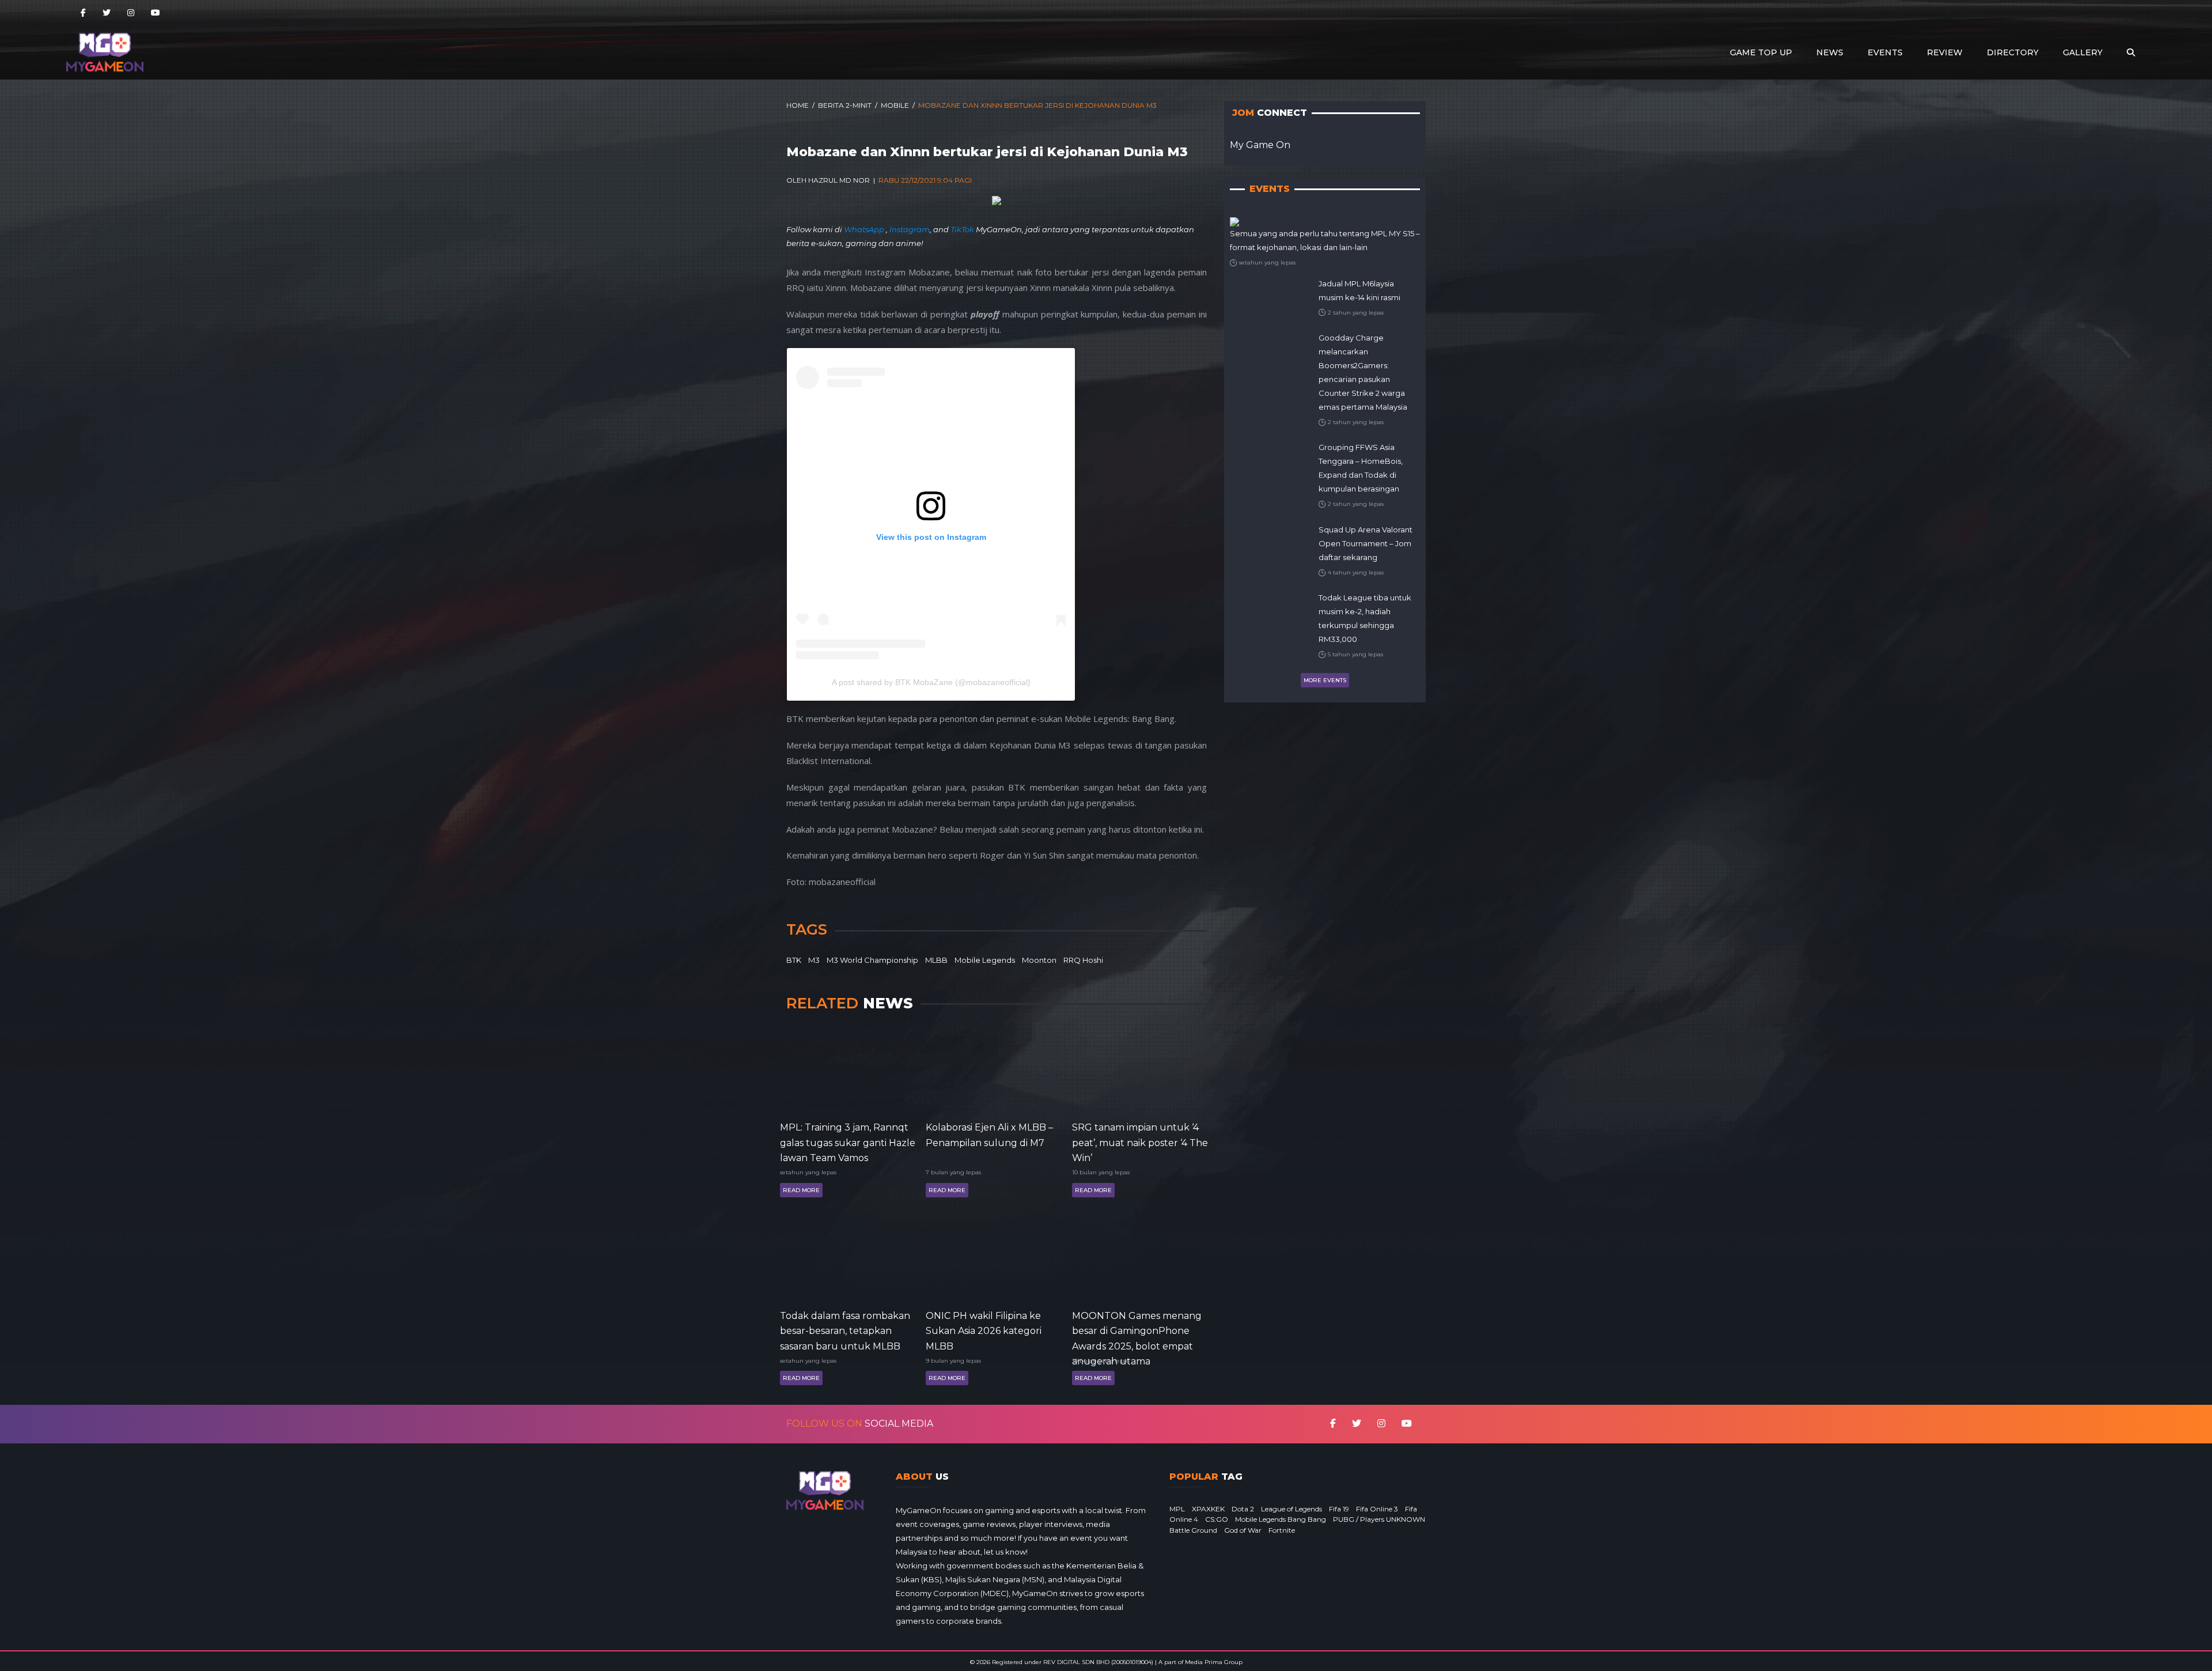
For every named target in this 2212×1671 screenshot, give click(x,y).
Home (798, 105)
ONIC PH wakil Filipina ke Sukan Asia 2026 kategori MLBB (984, 1330)
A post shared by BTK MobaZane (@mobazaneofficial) (931, 682)
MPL (1177, 1509)
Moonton (1039, 960)
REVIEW (1945, 52)
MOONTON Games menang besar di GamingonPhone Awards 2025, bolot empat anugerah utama (1137, 1330)
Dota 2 (1243, 1509)
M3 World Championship (872, 960)
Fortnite (1282, 1530)
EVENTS (1885, 52)
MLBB (936, 960)
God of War (1243, 1530)
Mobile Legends (985, 960)
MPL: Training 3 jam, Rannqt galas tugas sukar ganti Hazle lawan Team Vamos (848, 1142)
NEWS (1830, 52)
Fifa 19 (1339, 1509)
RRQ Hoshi (1083, 960)
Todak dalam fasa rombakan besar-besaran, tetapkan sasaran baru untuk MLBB (845, 1330)
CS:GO (1217, 1519)
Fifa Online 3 (1377, 1509)
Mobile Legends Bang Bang (1281, 1519)
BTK (794, 960)
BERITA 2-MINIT (845, 105)
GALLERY (2083, 52)
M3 (814, 960)
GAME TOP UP (1761, 52)
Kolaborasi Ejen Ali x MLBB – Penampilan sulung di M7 (989, 1135)
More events (1325, 680)
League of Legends (1291, 1509)
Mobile (895, 105)
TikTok (962, 229)
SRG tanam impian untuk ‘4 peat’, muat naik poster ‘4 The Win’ (1140, 1142)
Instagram (910, 229)
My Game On (1260, 145)
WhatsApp (865, 229)
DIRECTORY (2013, 52)
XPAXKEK (1208, 1509)
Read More (801, 1190)
